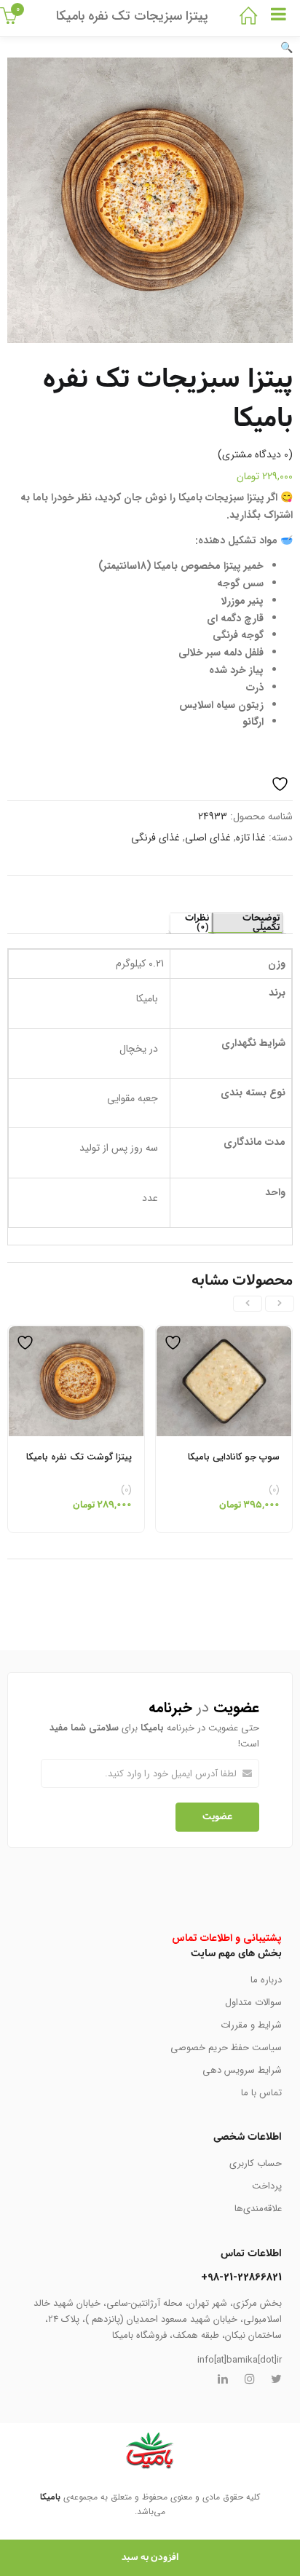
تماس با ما (261, 2093)
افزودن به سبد (150, 2557)
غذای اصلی (208, 838)
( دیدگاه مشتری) (255, 454)
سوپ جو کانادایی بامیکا (234, 1457)
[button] (287, 48)
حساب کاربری (256, 2163)
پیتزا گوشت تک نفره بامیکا (79, 1457)
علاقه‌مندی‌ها (258, 2209)
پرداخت (267, 2186)
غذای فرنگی (155, 838)
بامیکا (50, 2497)
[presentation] (280, 1304)
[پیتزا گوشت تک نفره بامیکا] (76, 1334)
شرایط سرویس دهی (242, 2070)
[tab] (247, 923)
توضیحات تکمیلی (261, 923)
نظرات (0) (197, 923)
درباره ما (266, 1980)
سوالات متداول (253, 2002)
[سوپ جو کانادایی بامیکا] (224, 1334)
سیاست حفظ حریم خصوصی (226, 2048)
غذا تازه (251, 838)
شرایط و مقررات (251, 2025)
